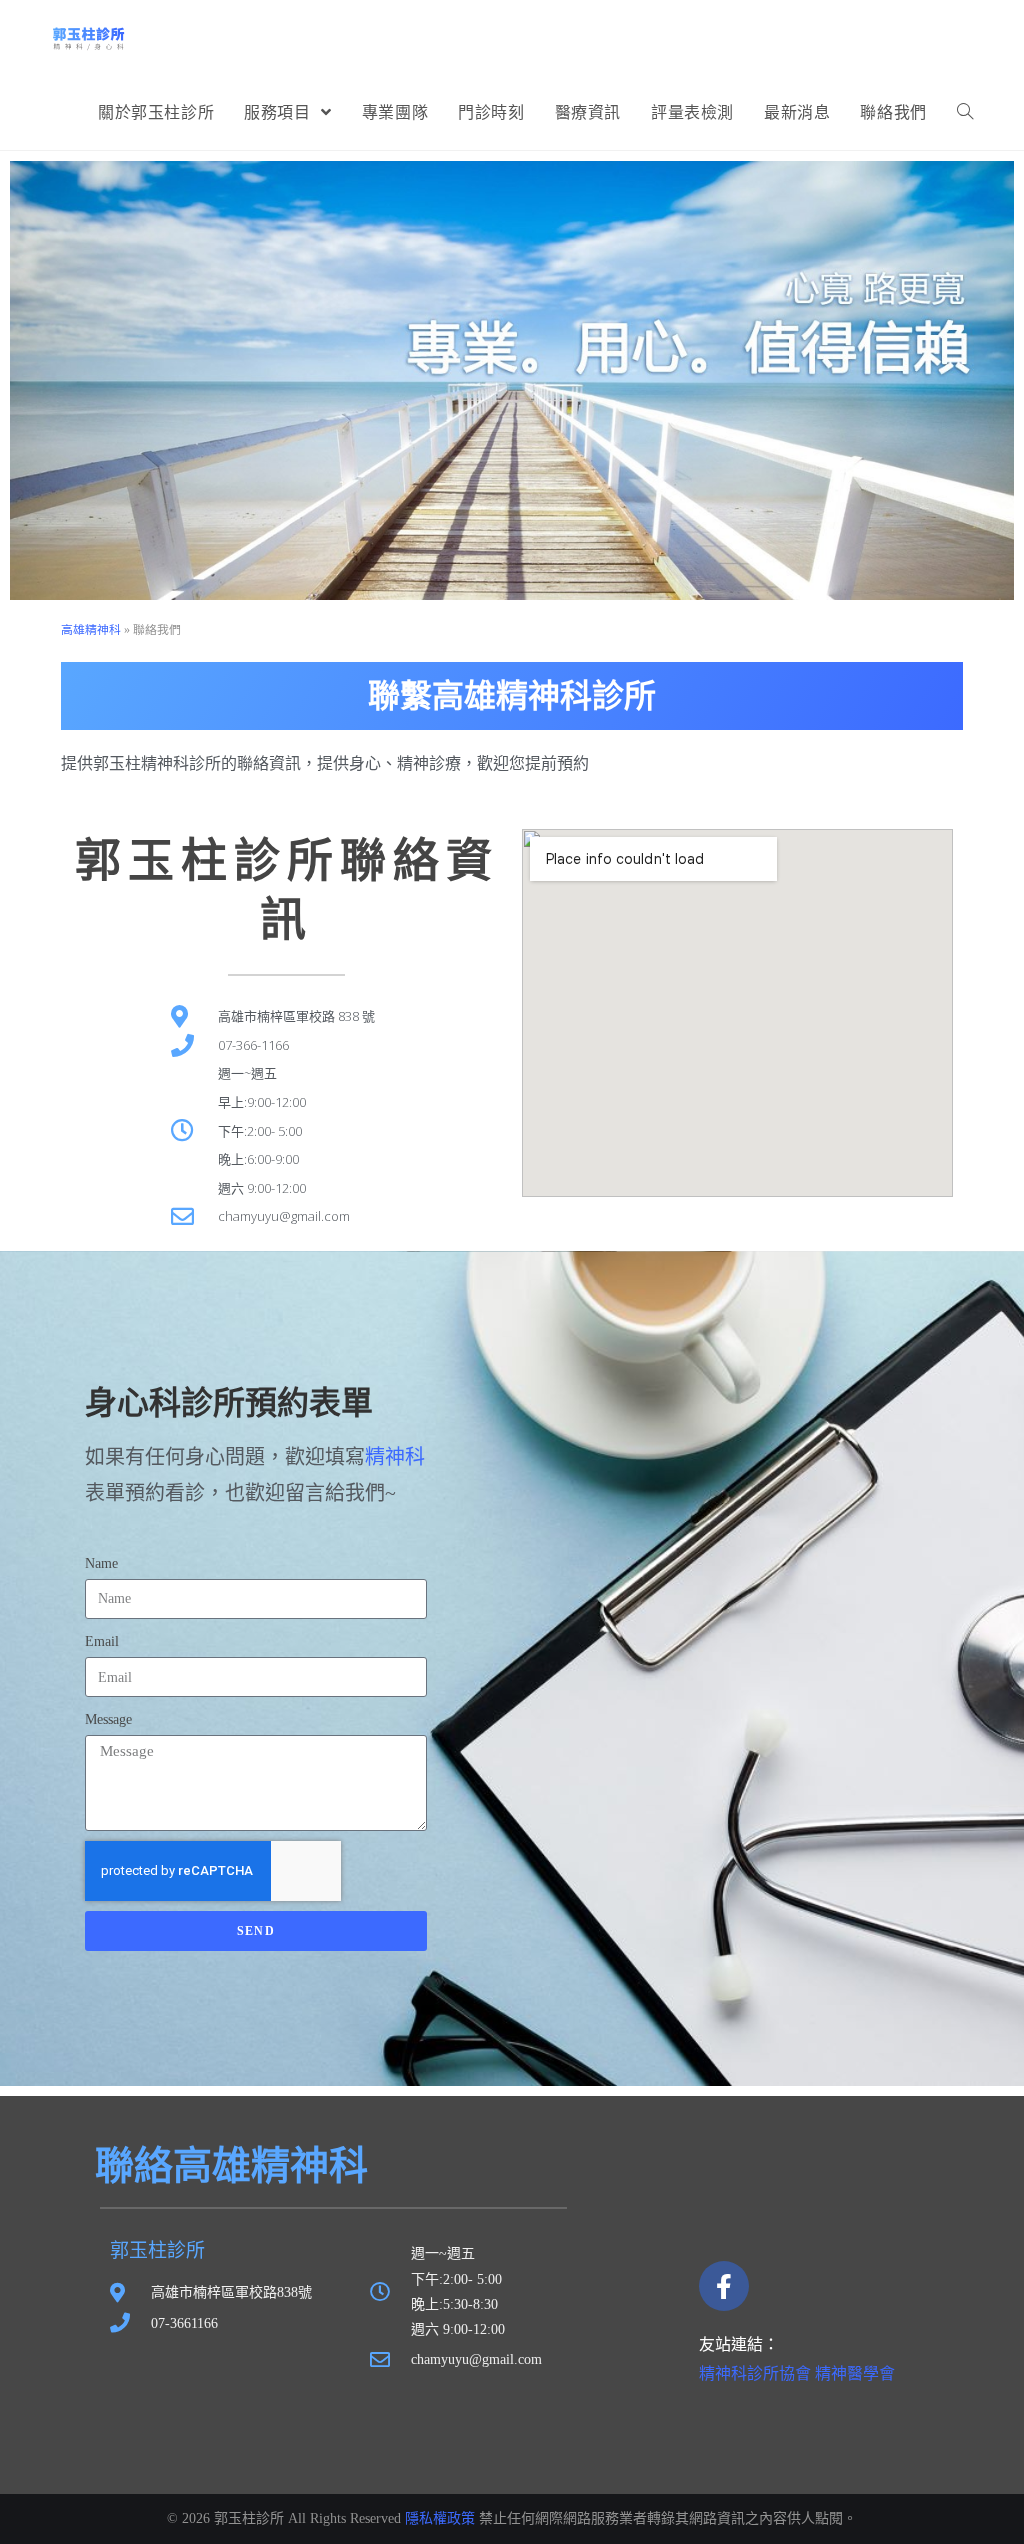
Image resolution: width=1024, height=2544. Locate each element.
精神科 (395, 1457)
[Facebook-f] (724, 2286)
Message (108, 1719)
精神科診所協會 (755, 2373)
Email (102, 1641)
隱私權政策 (440, 2518)
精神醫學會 (855, 2373)
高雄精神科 (91, 630)
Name (101, 1563)
